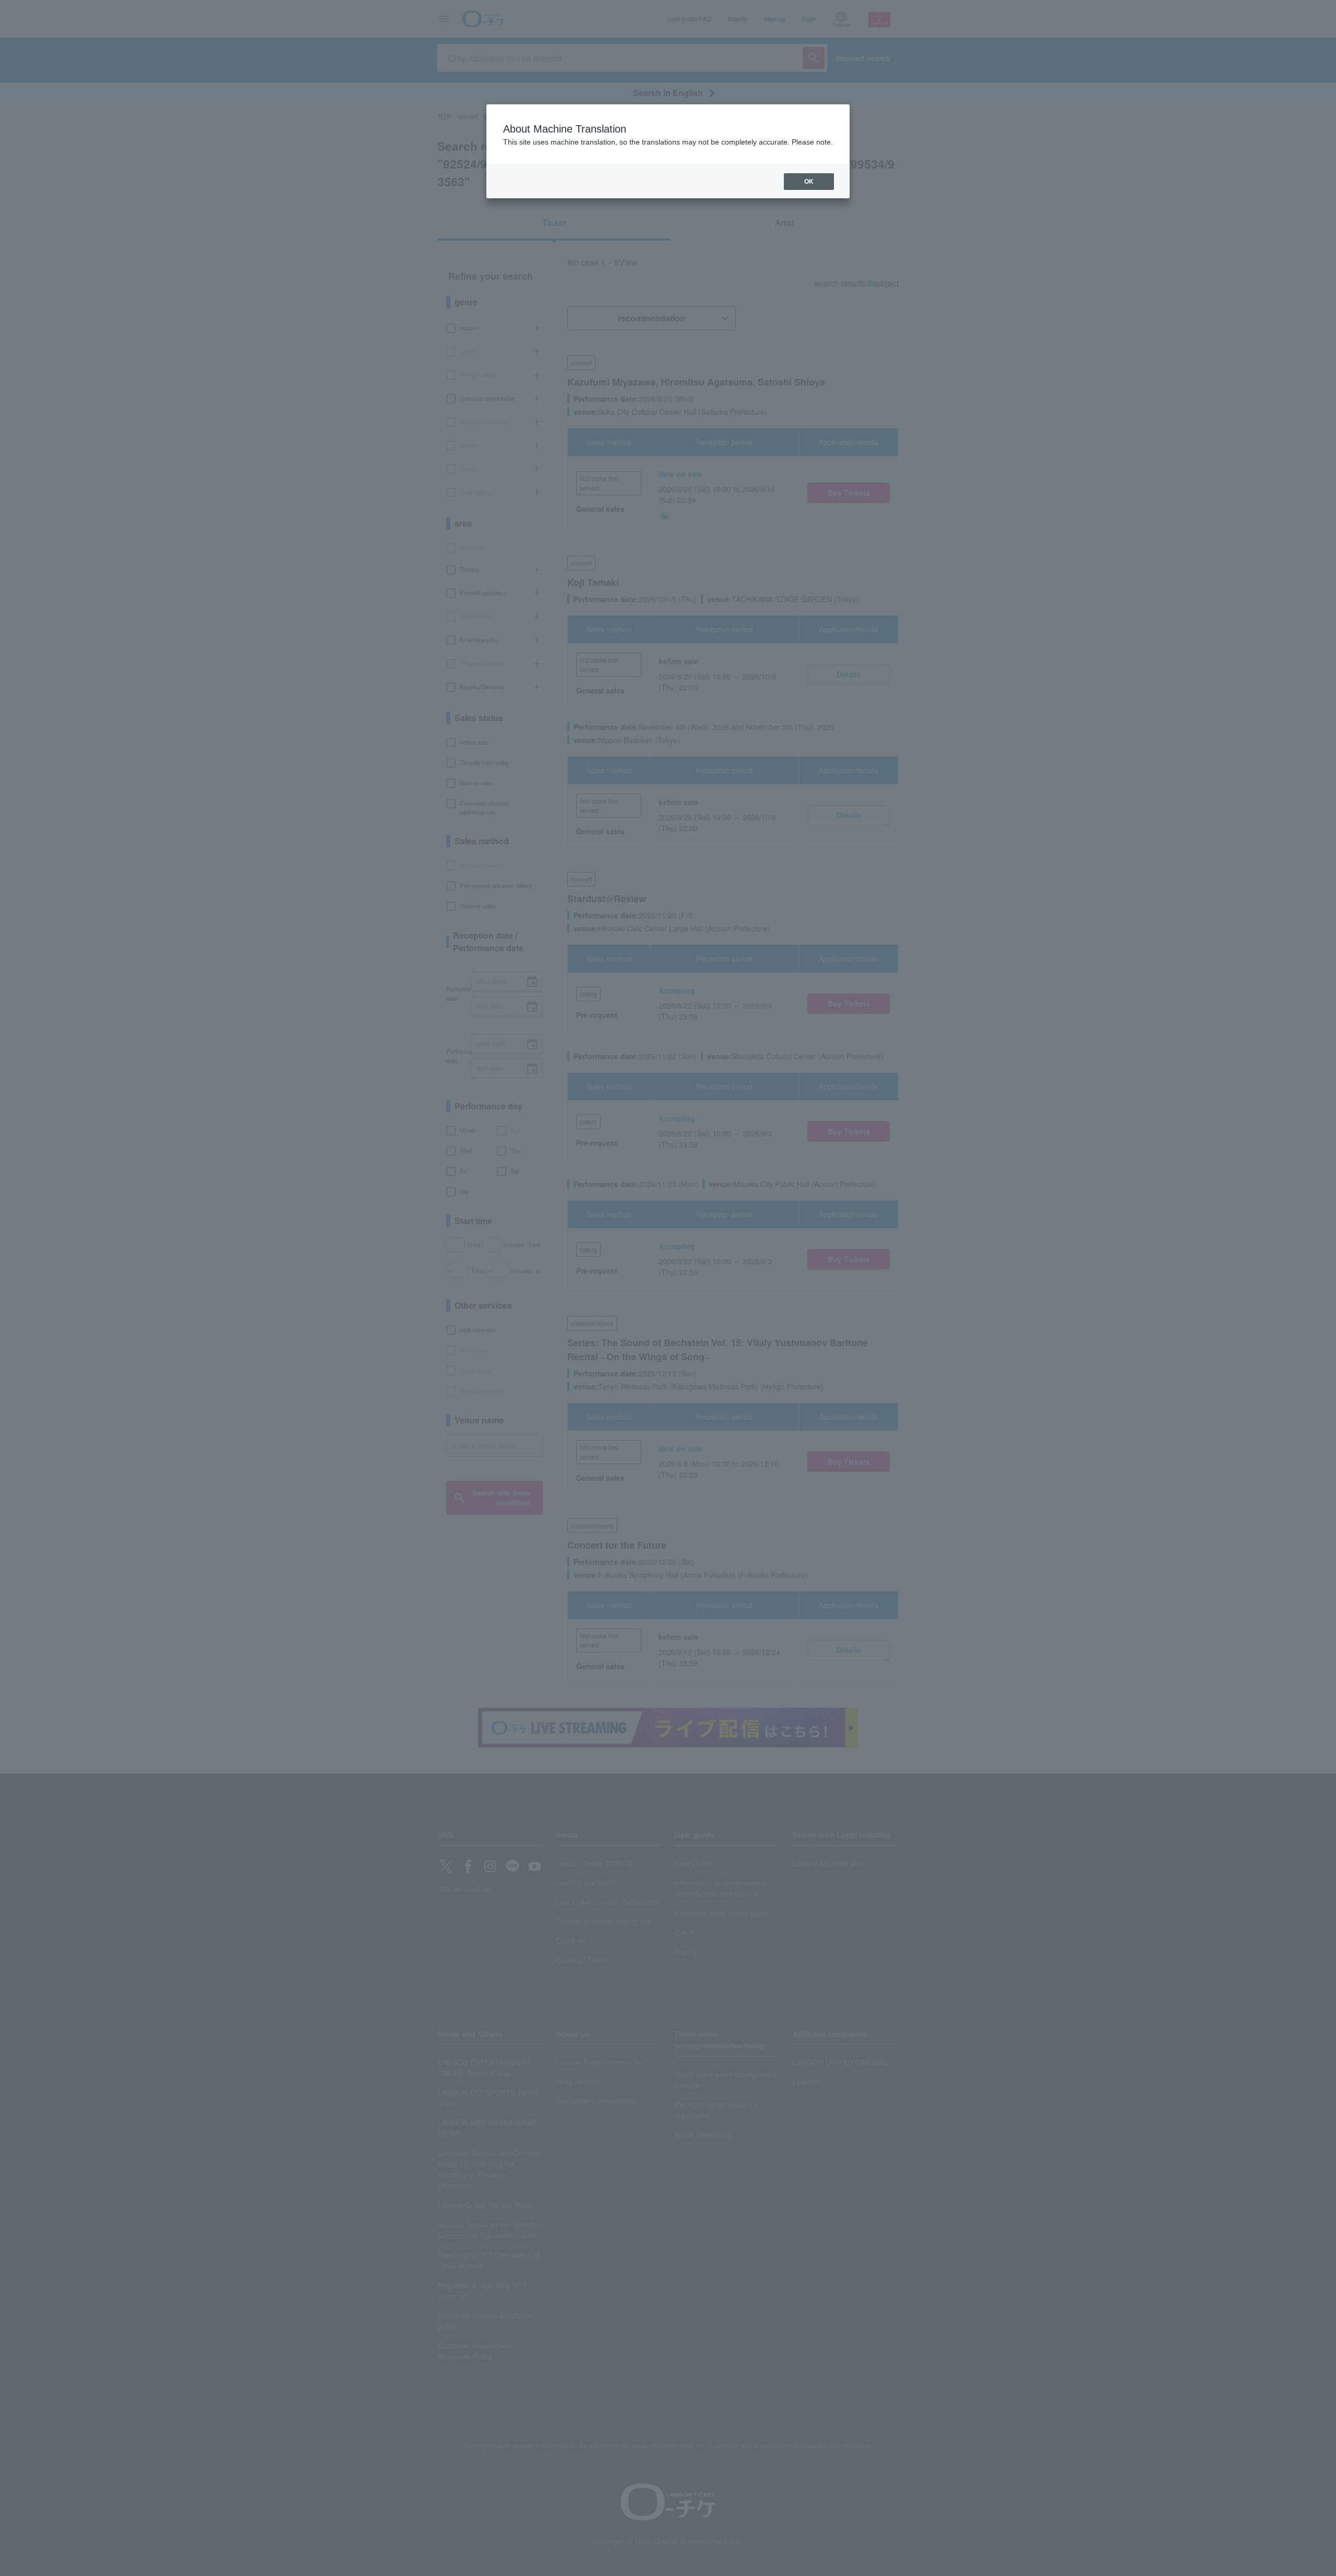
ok (809, 182)
